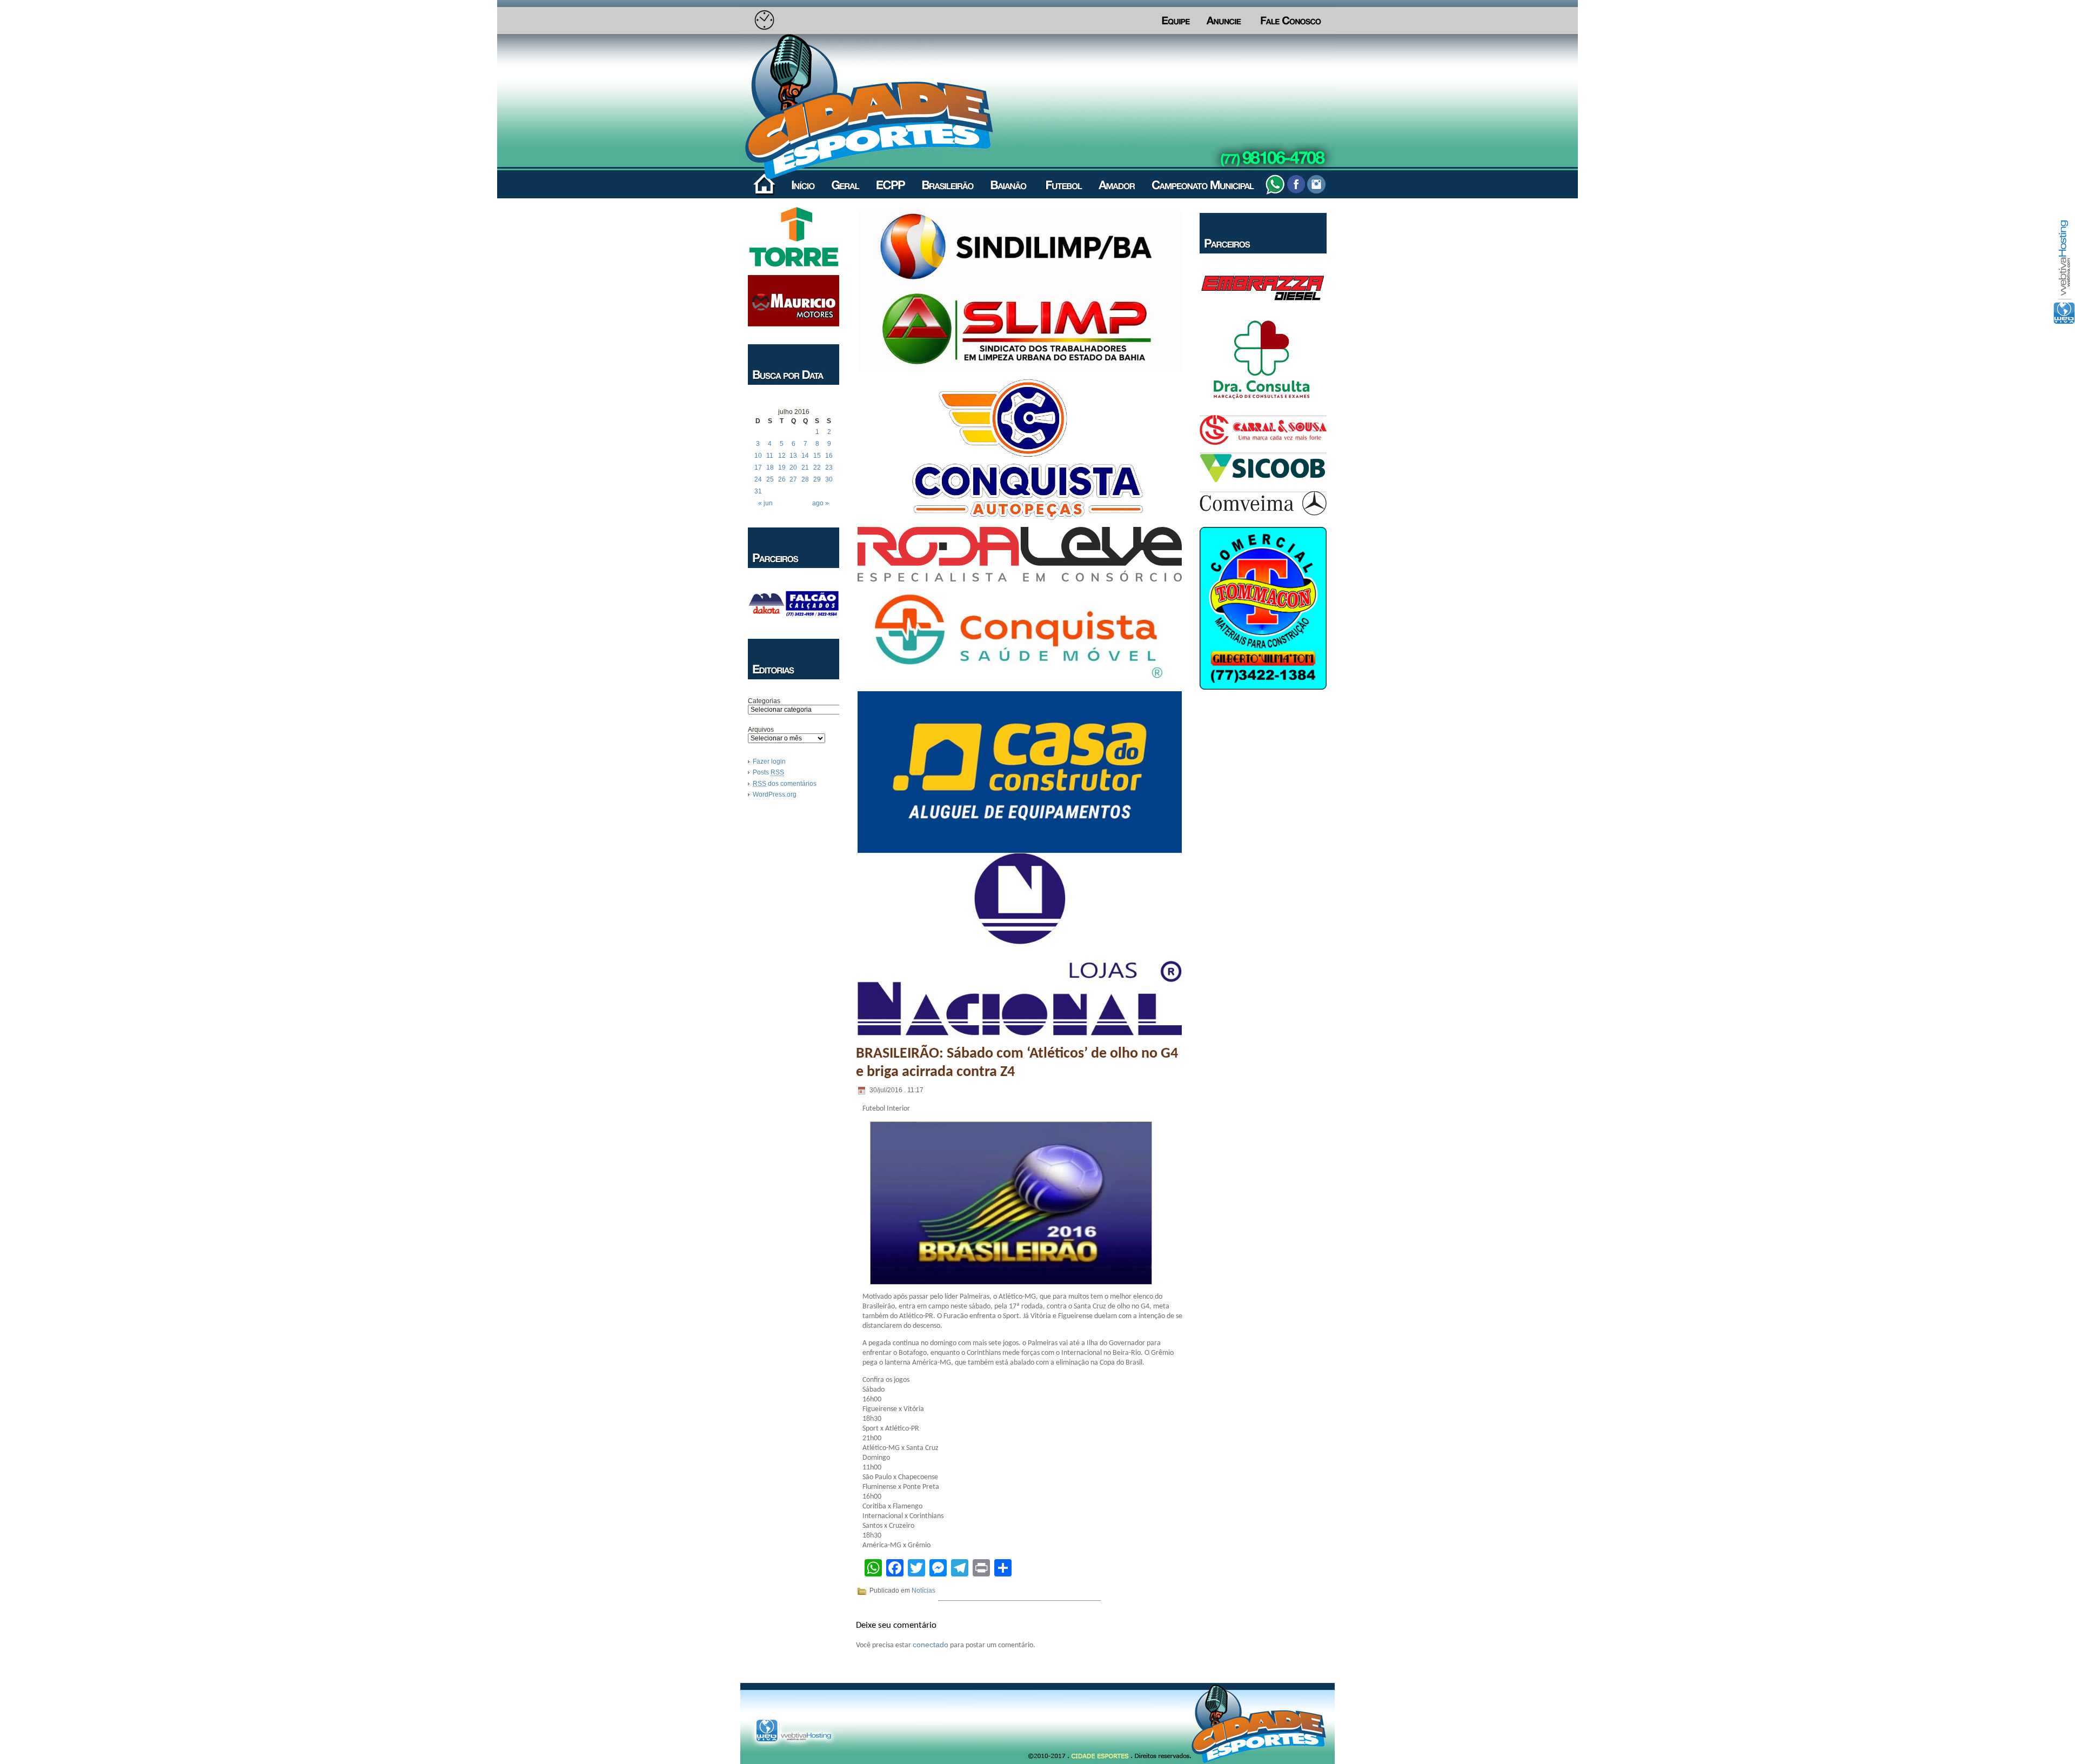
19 (782, 467)
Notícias (923, 1591)
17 (758, 467)
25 (770, 479)
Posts (768, 772)
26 (782, 479)
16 (829, 456)
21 (805, 467)
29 (817, 479)
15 (817, 456)
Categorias (764, 701)
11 (770, 456)
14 (805, 456)
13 (793, 456)
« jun (765, 503)
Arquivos (761, 730)
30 (829, 479)
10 (758, 456)
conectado (931, 1645)
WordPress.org (775, 794)
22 (817, 467)
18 (770, 467)
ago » (821, 503)
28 (805, 479)
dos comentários (785, 784)
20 (793, 467)
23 (829, 467)
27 (793, 479)
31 (758, 491)
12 (782, 456)
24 (758, 479)
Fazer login (769, 761)
